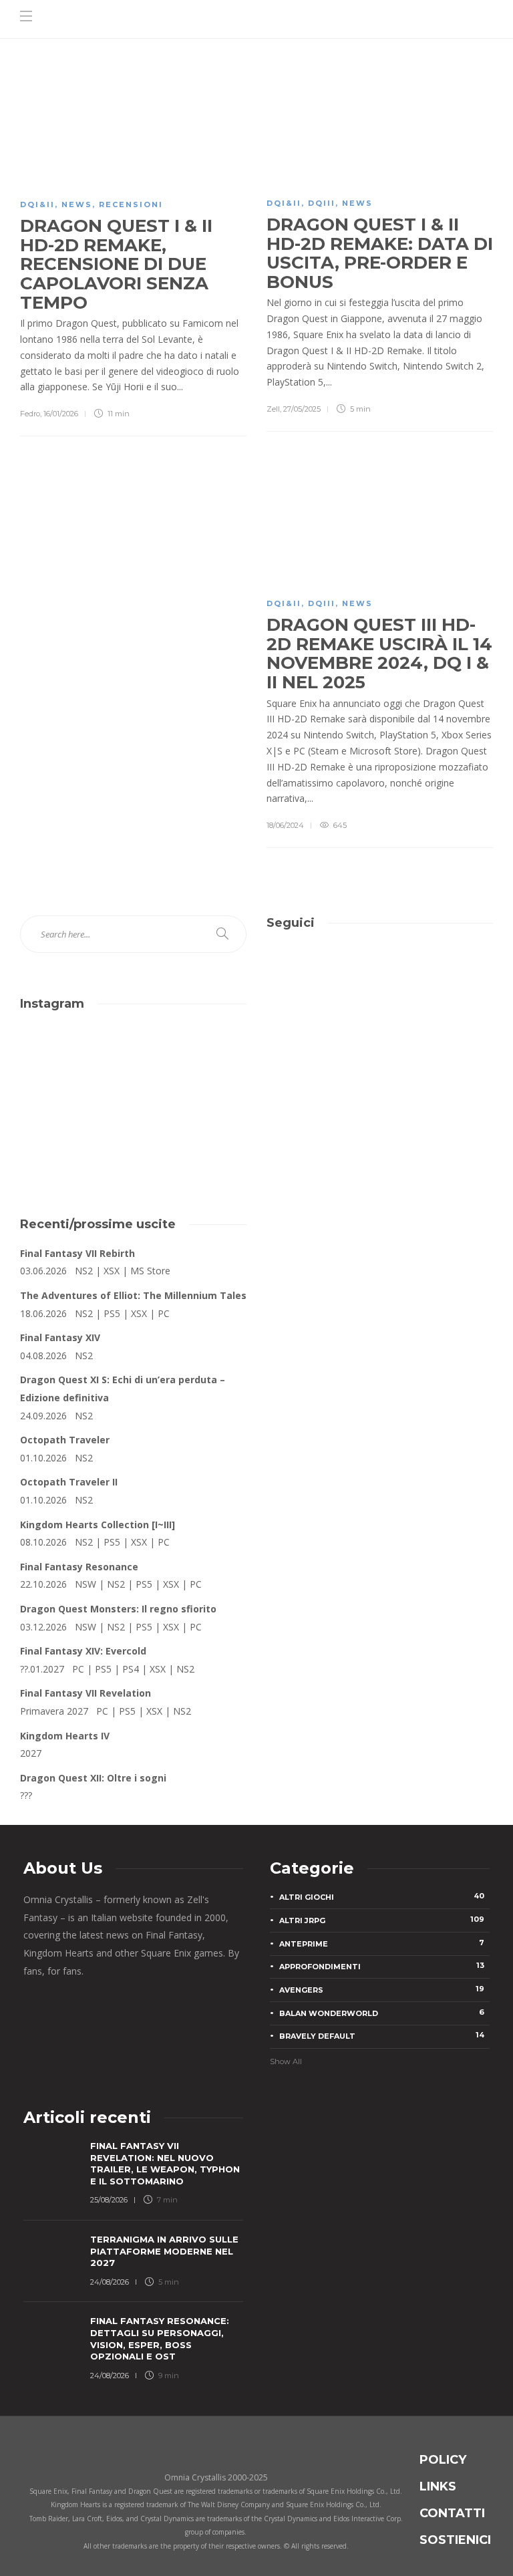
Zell (273, 409)
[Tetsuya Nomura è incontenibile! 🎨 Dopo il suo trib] (192, 1131)
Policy (443, 2460)
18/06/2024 (285, 825)
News (77, 204)
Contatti (452, 2513)
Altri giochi (382, 1896)
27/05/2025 (302, 409)
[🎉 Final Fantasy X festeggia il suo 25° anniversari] (192, 1063)
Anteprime (382, 1943)
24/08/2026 (110, 2282)
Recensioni (131, 204)
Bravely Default (382, 2035)
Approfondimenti (382, 1966)
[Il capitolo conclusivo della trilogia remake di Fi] (75, 1063)
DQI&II (37, 204)
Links (438, 2486)
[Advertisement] (380, 1093)
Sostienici (455, 2540)
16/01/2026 (61, 414)
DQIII (322, 203)
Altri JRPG (382, 1920)
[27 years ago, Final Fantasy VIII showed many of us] (75, 1131)
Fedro (30, 414)
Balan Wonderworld (382, 2013)
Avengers (382, 1989)
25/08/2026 (109, 2200)
